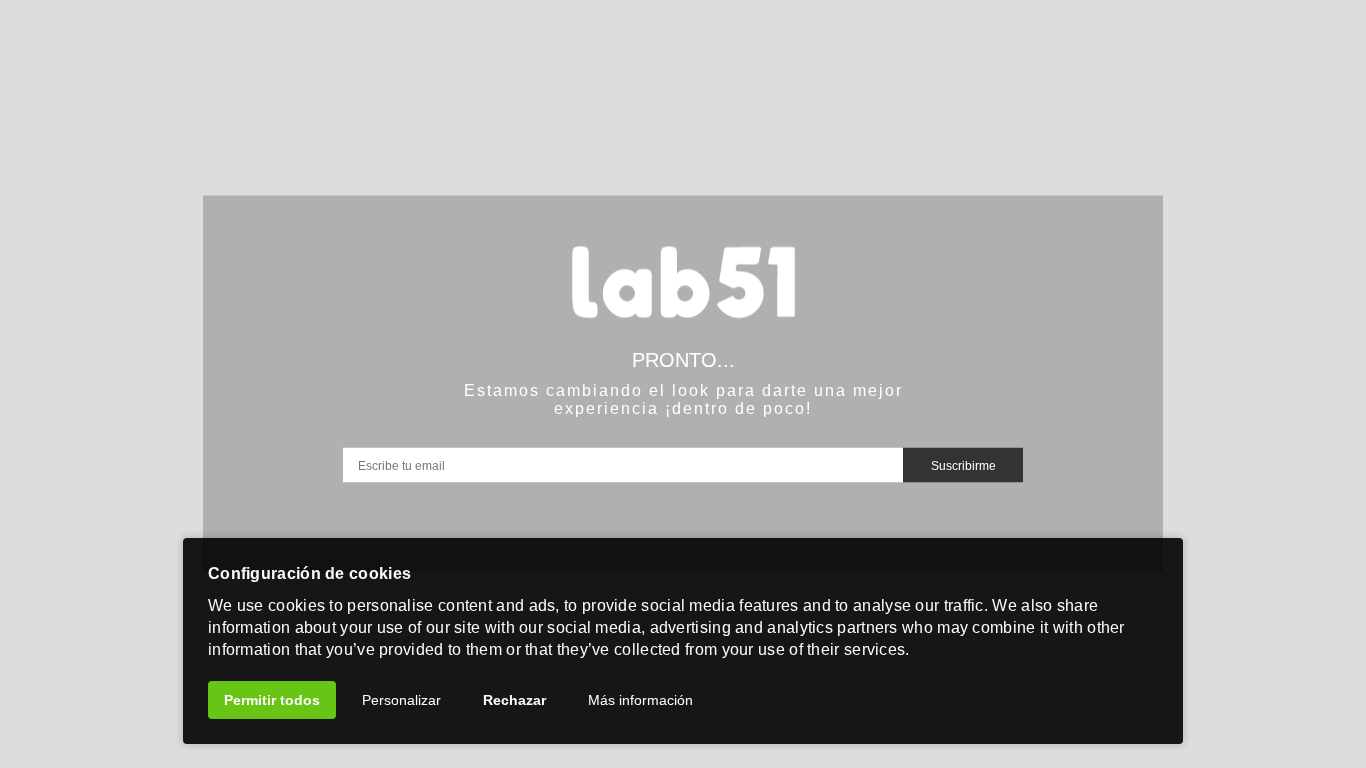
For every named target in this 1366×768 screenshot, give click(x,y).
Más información (640, 700)
